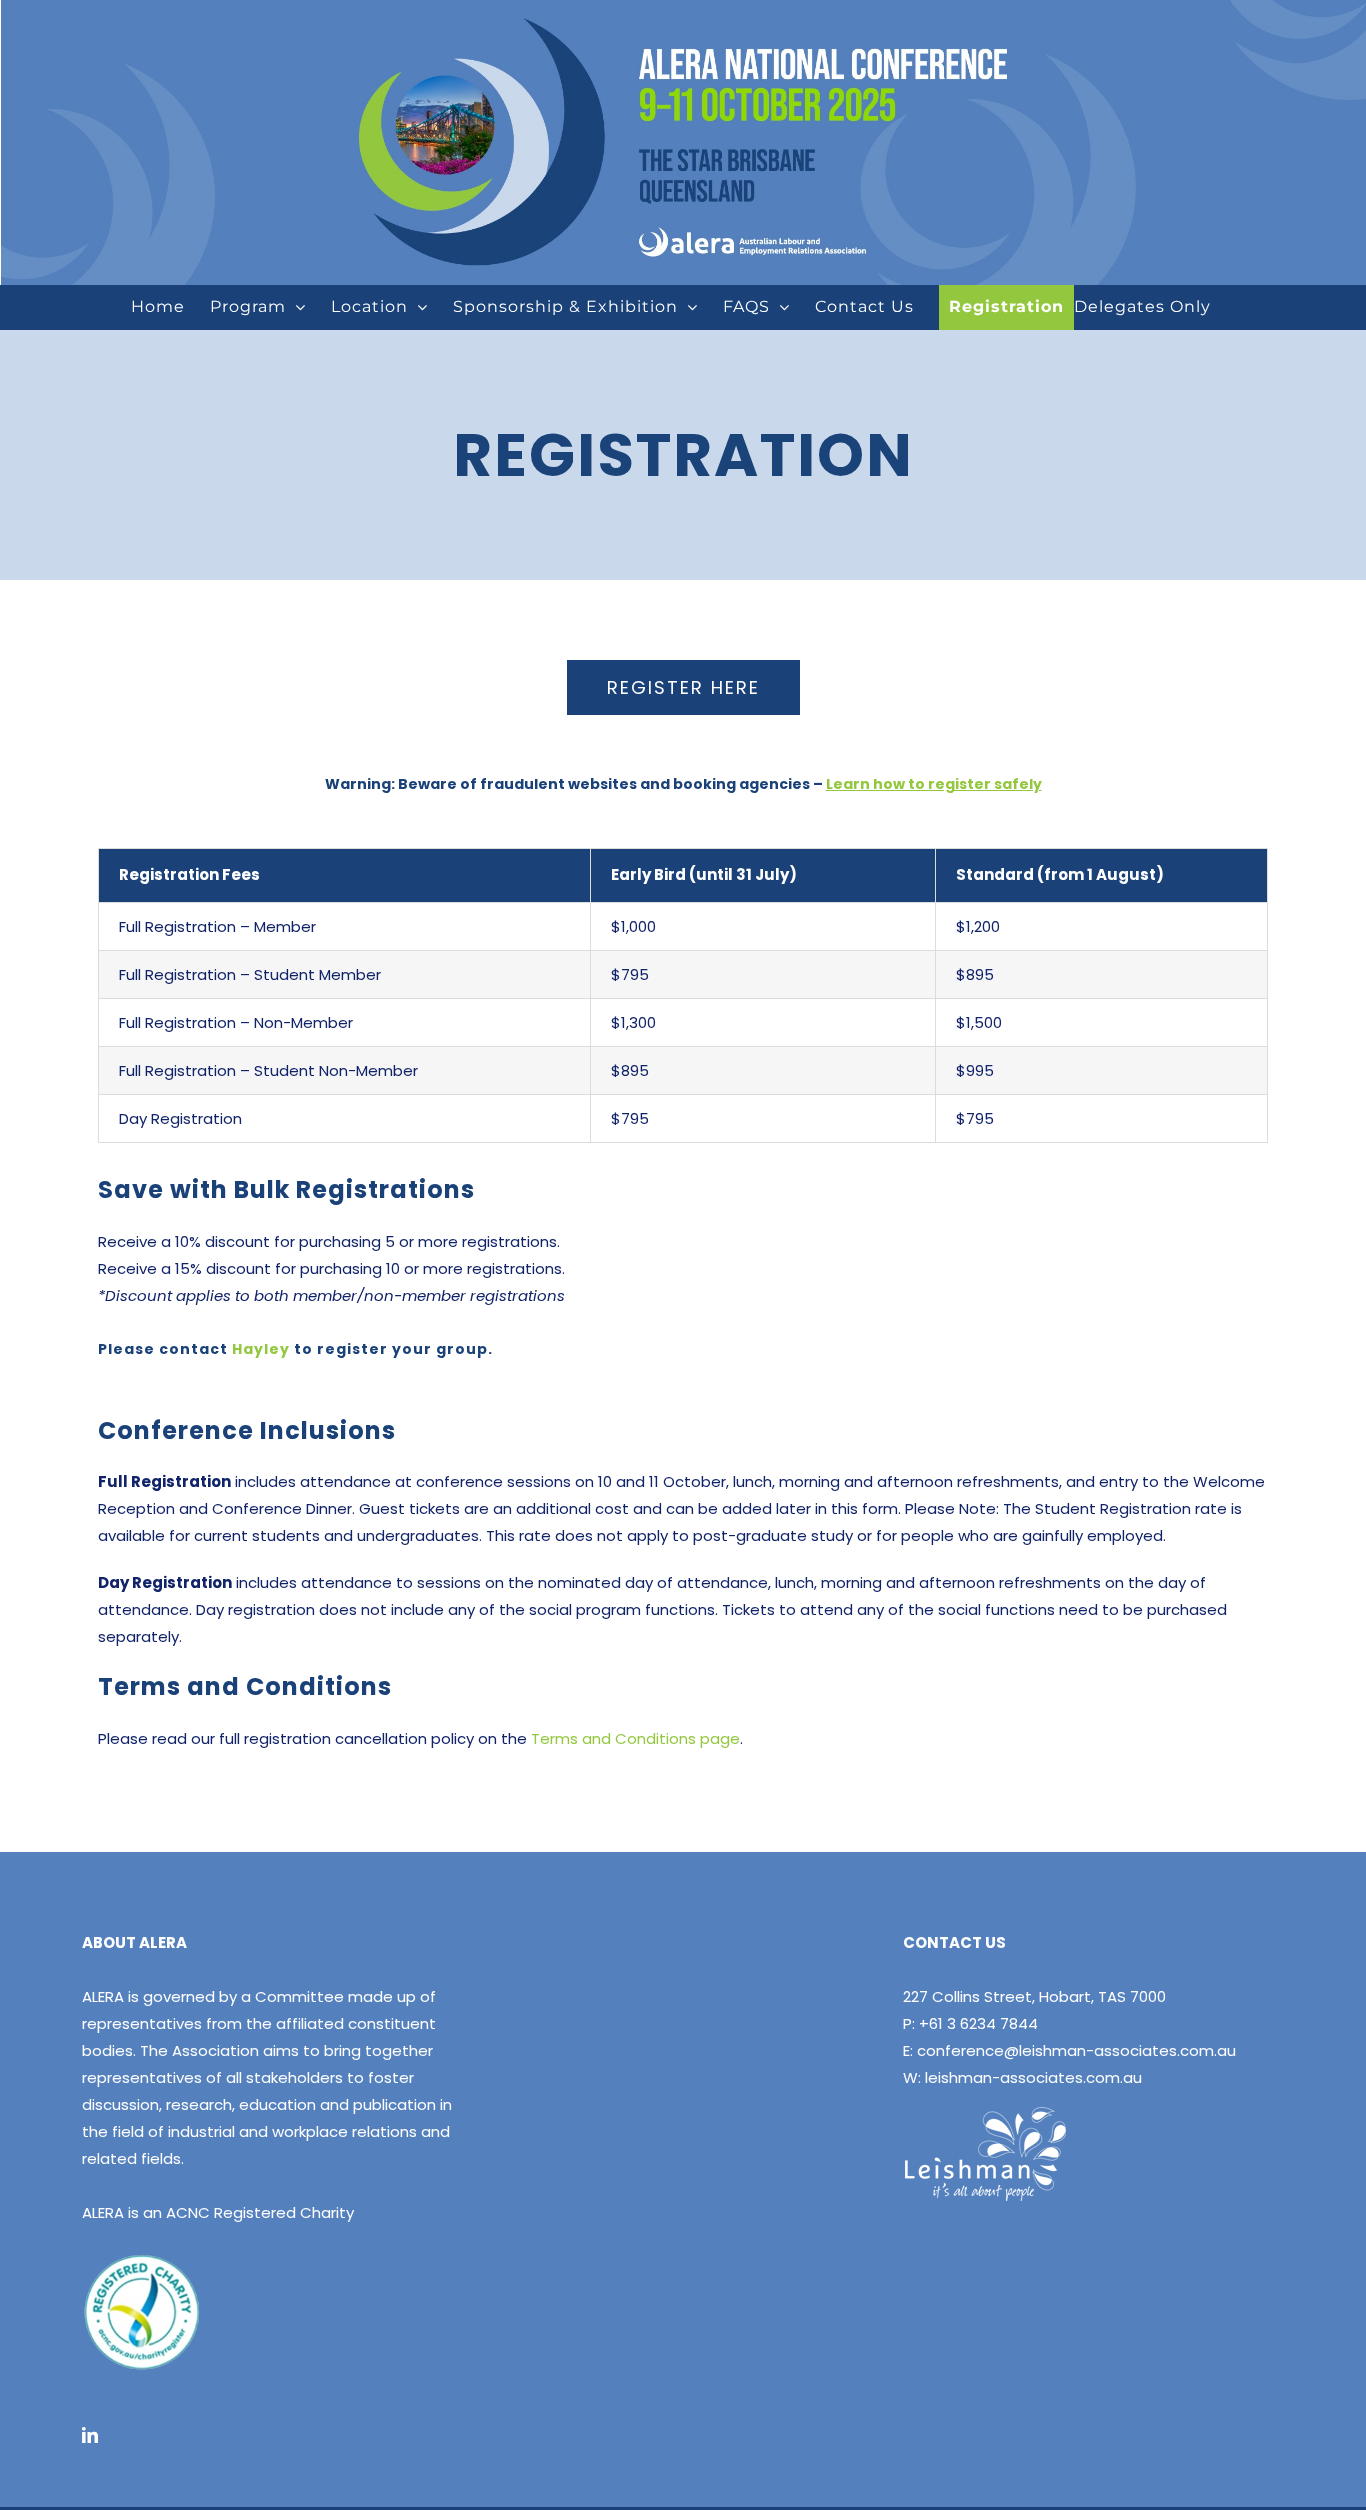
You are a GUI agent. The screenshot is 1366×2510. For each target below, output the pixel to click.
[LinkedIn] (90, 2435)
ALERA (103, 1996)
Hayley (261, 1349)
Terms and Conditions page (635, 1738)
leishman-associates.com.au (1033, 2077)
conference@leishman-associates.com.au (1076, 2050)
